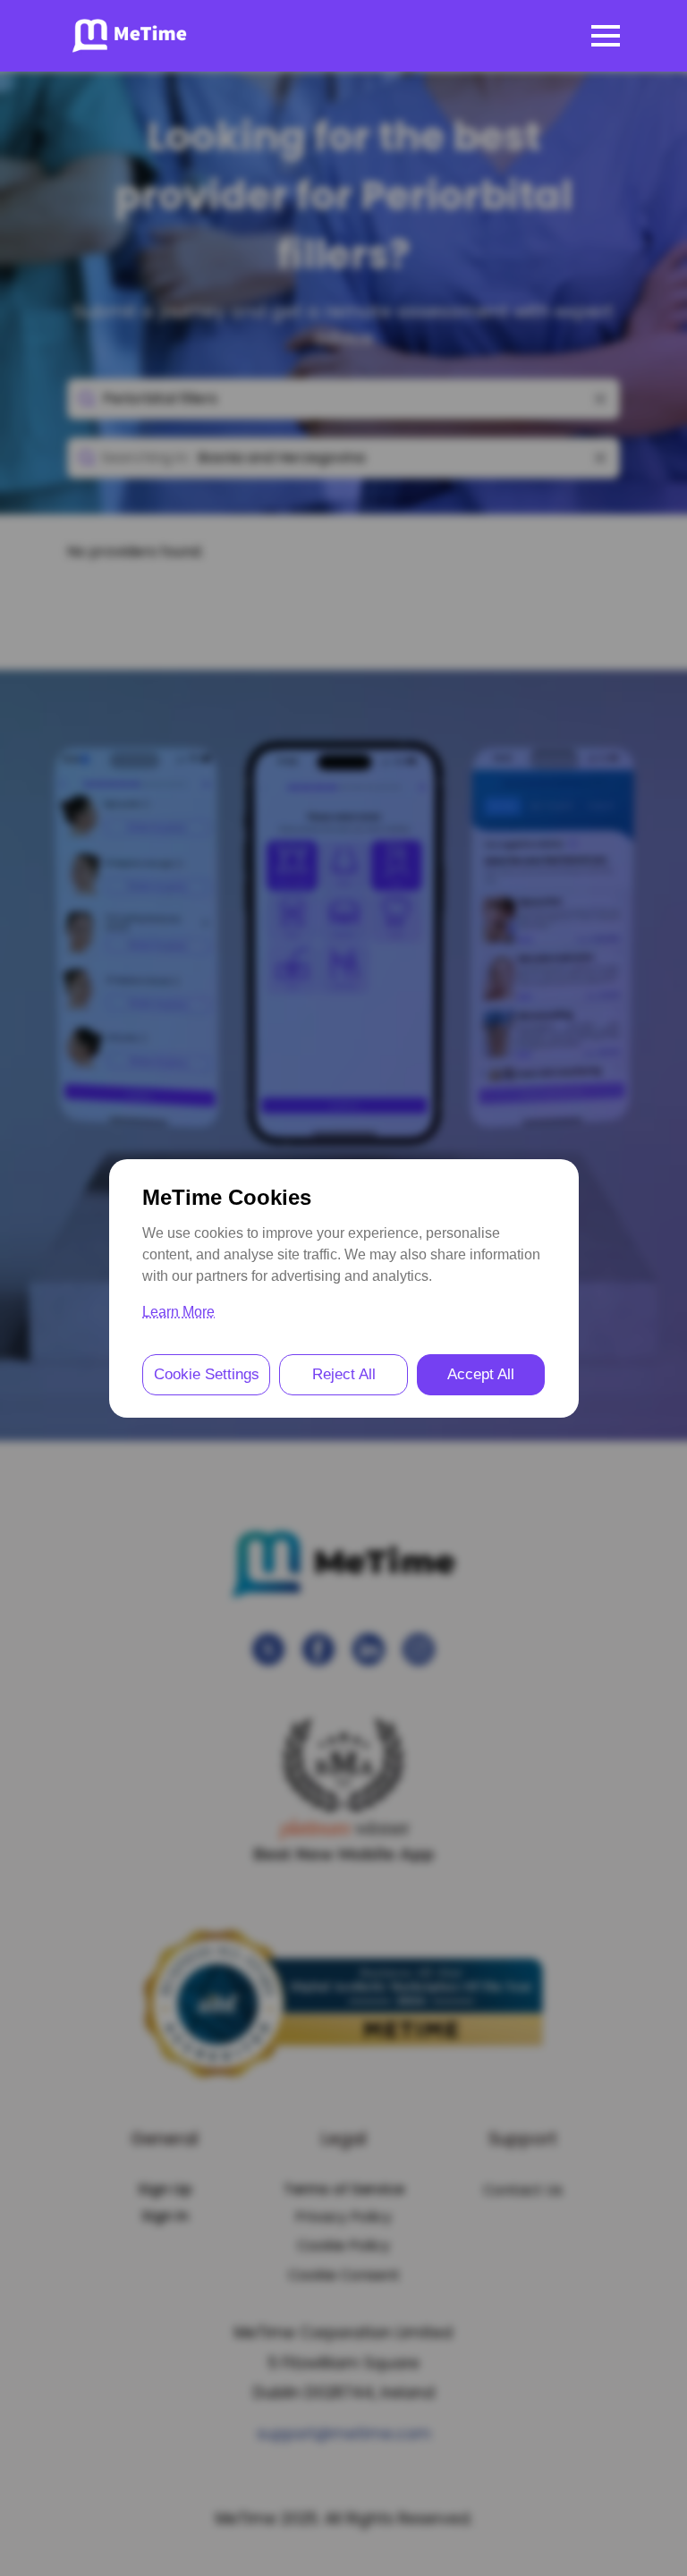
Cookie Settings (207, 1374)
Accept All (481, 1374)
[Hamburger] (606, 36)
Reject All (344, 1374)
